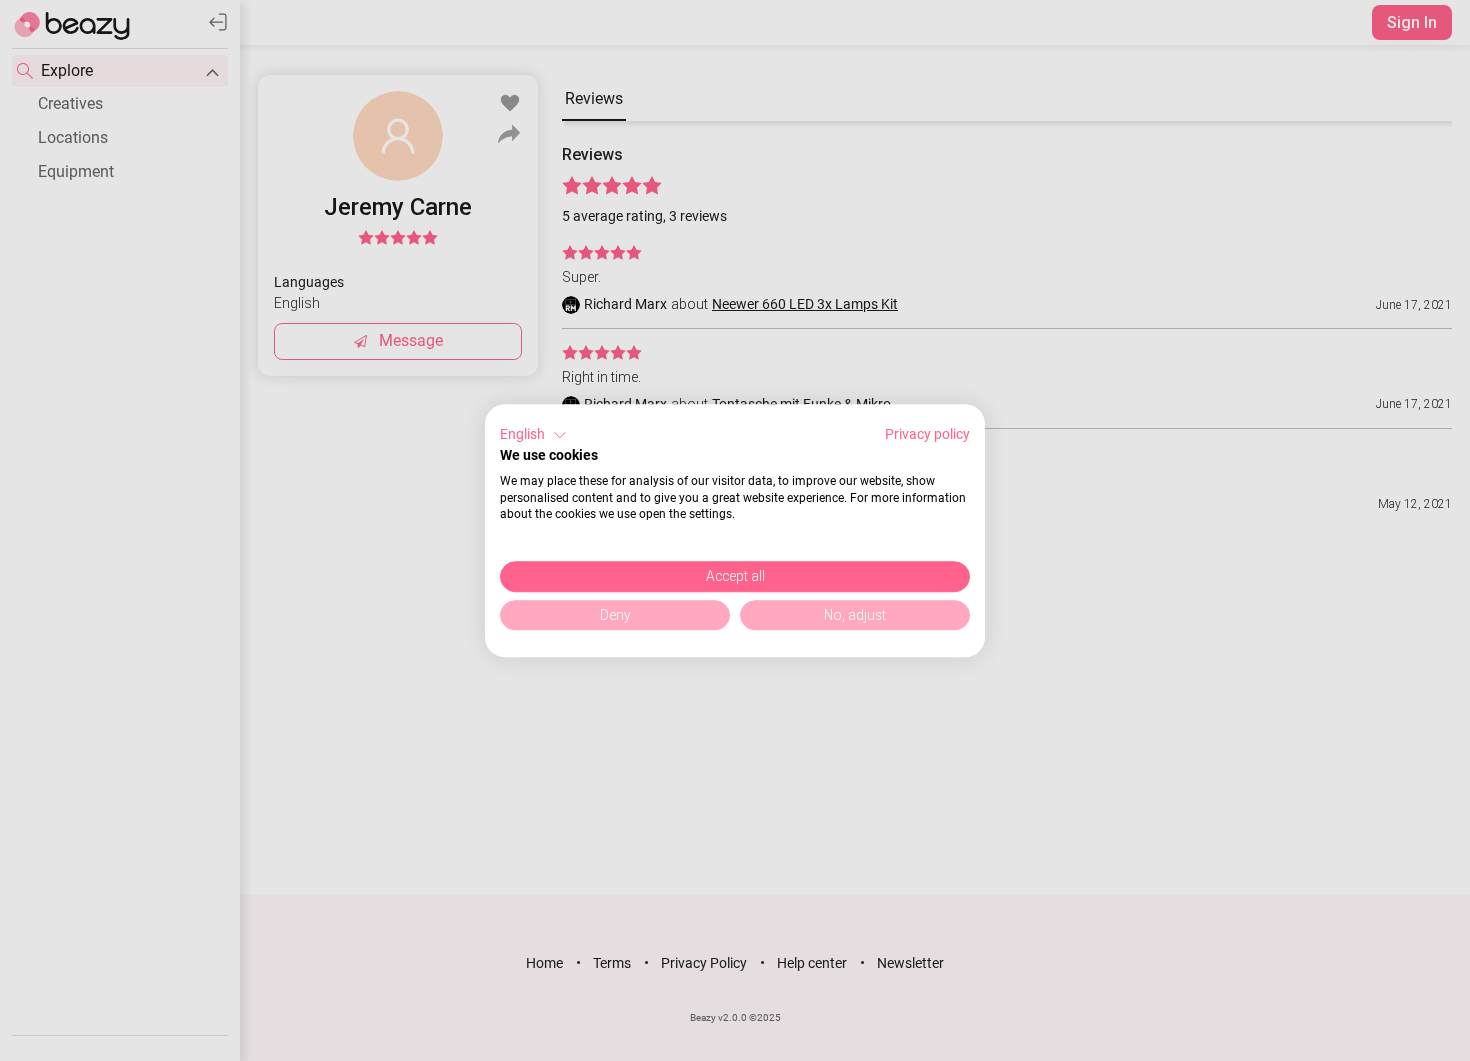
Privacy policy (927, 434)
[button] (533, 435)
